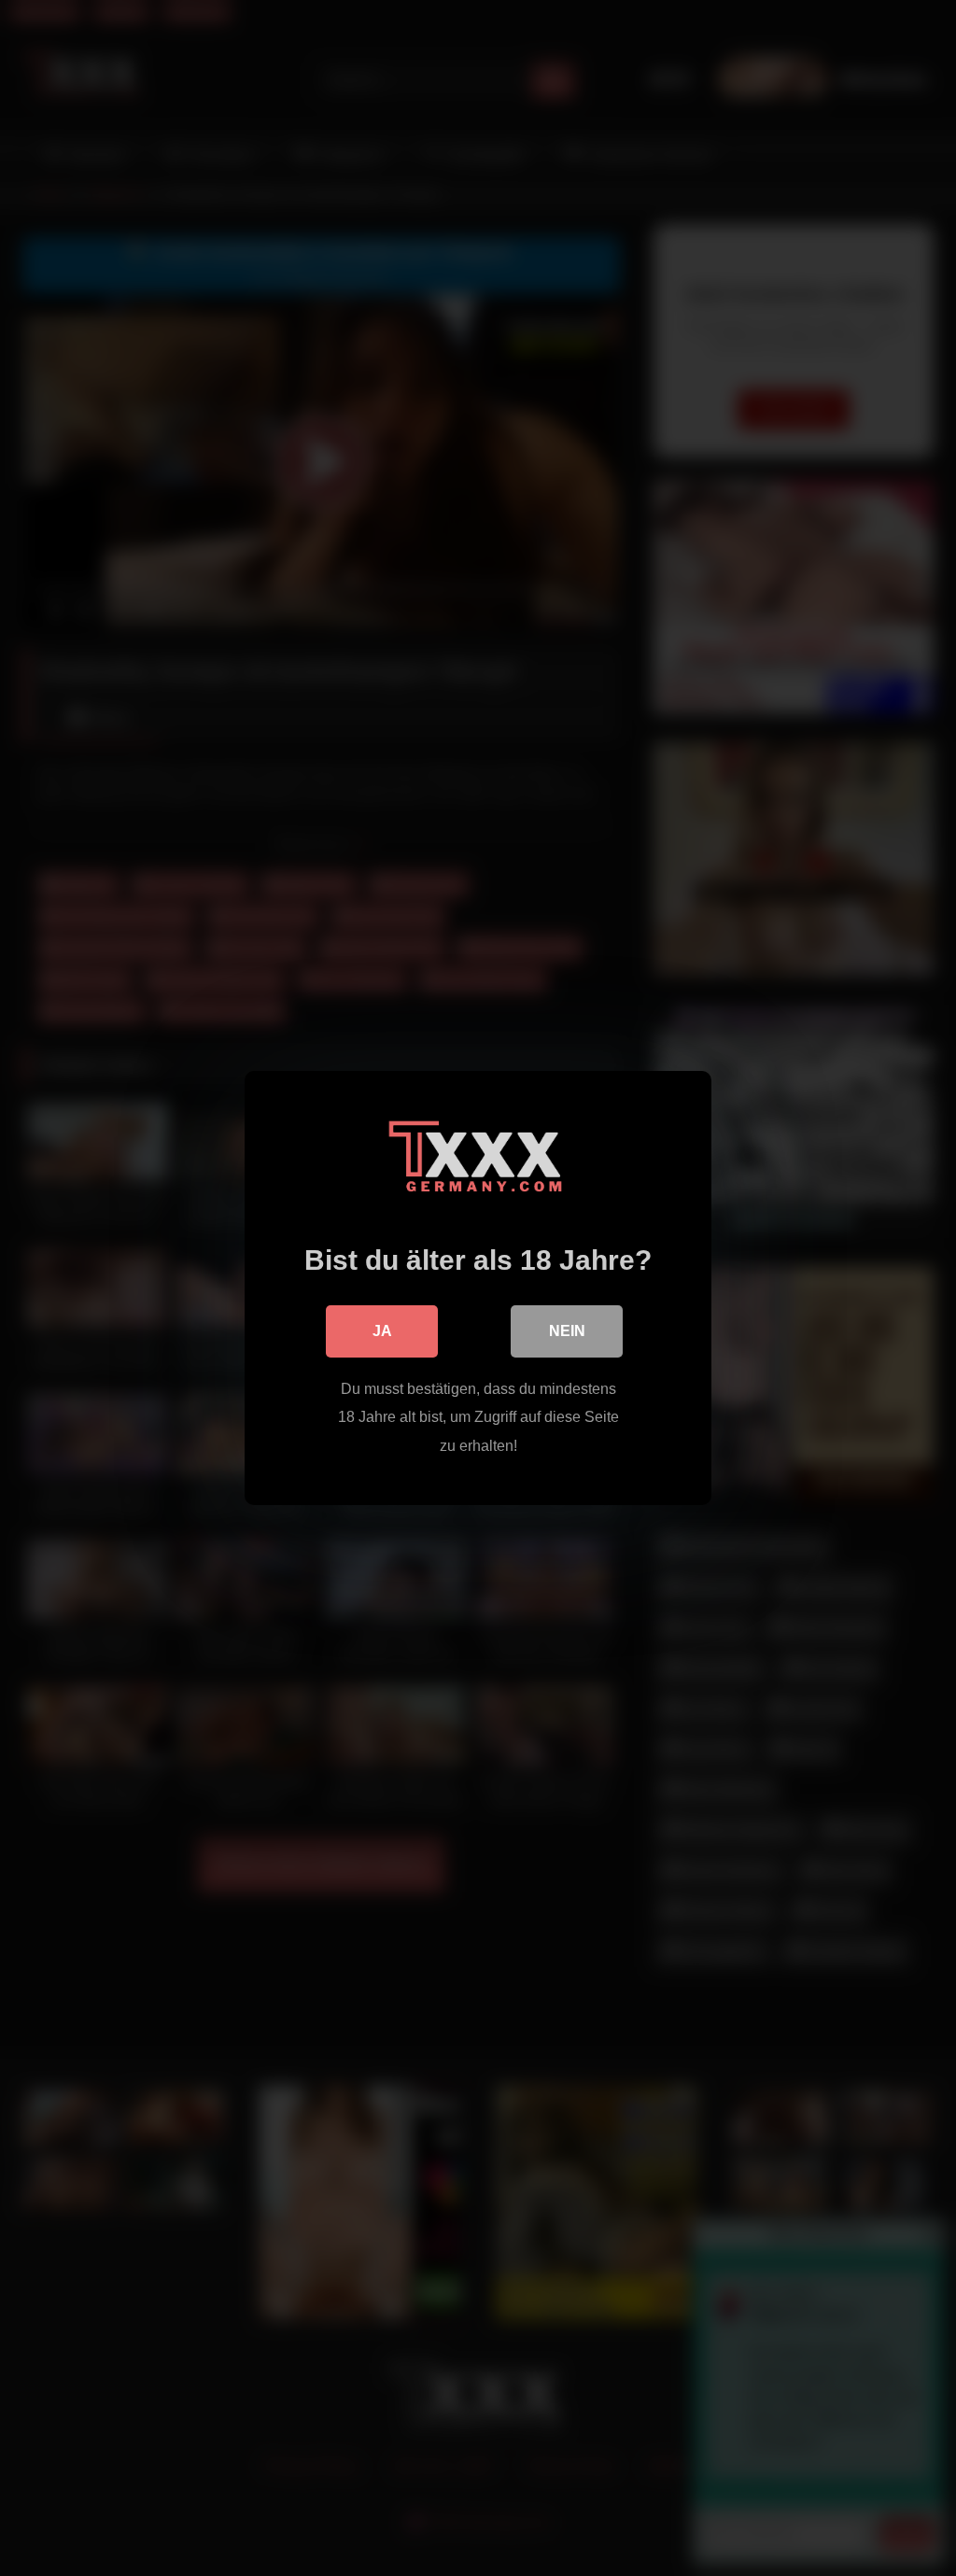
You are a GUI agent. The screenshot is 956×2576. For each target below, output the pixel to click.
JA (382, 1331)
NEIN (567, 1331)
